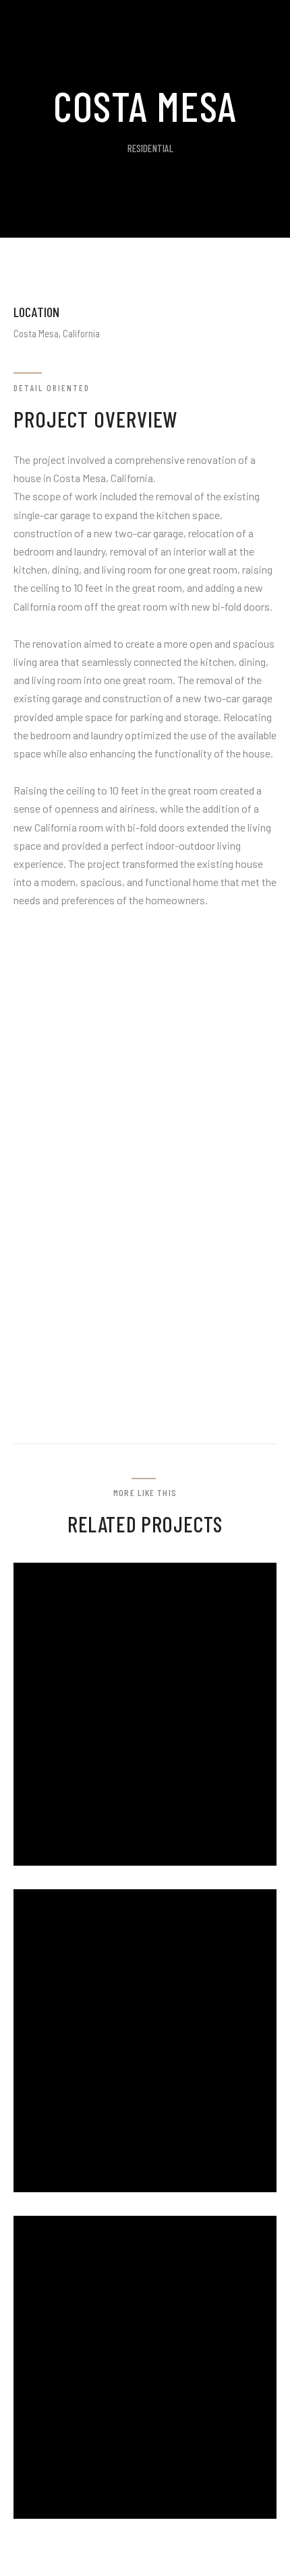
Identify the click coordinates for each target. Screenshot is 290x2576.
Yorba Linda (95, 2188)
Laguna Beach (103, 2515)
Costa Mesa (93, 1862)
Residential (151, 148)
